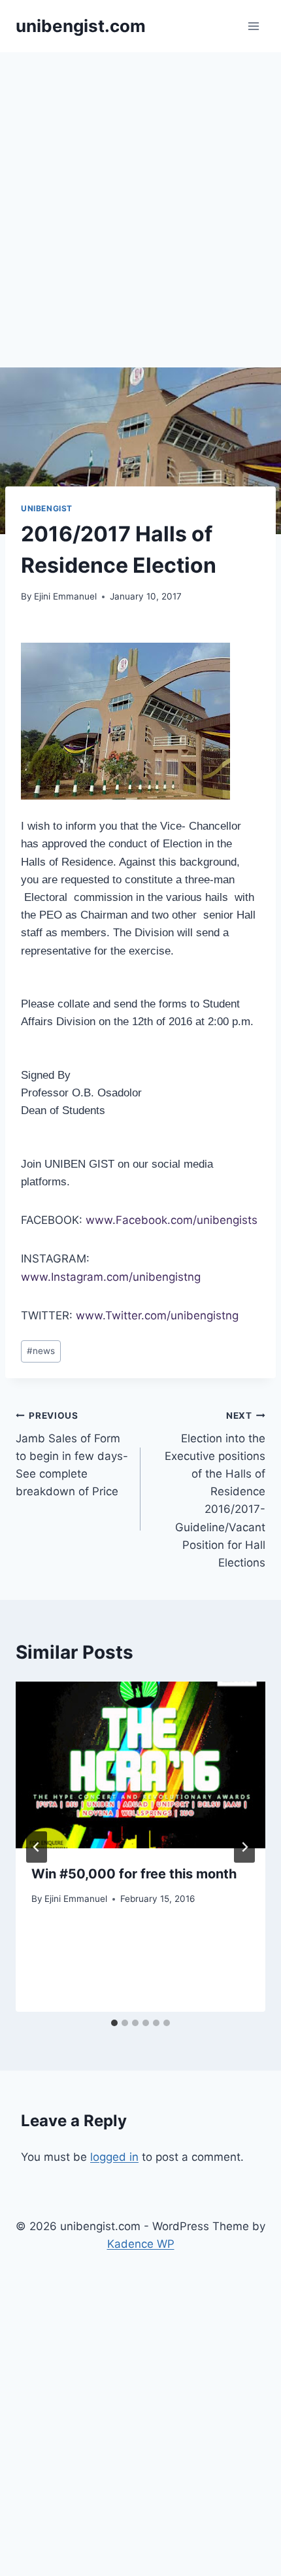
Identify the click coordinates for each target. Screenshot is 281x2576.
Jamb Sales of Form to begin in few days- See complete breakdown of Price (72, 1454)
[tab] (114, 2023)
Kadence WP (141, 2244)
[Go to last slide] (37, 1847)
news (41, 1351)
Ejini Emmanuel (65, 596)
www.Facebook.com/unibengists (172, 1220)
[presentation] (140, 1765)
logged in (114, 2157)
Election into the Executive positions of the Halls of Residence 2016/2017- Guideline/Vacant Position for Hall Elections (215, 1490)
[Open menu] (253, 26)
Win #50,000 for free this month (134, 1874)
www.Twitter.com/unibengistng (157, 1315)
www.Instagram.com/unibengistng (111, 1277)
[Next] (244, 1847)
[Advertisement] (140, 199)
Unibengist (47, 508)
